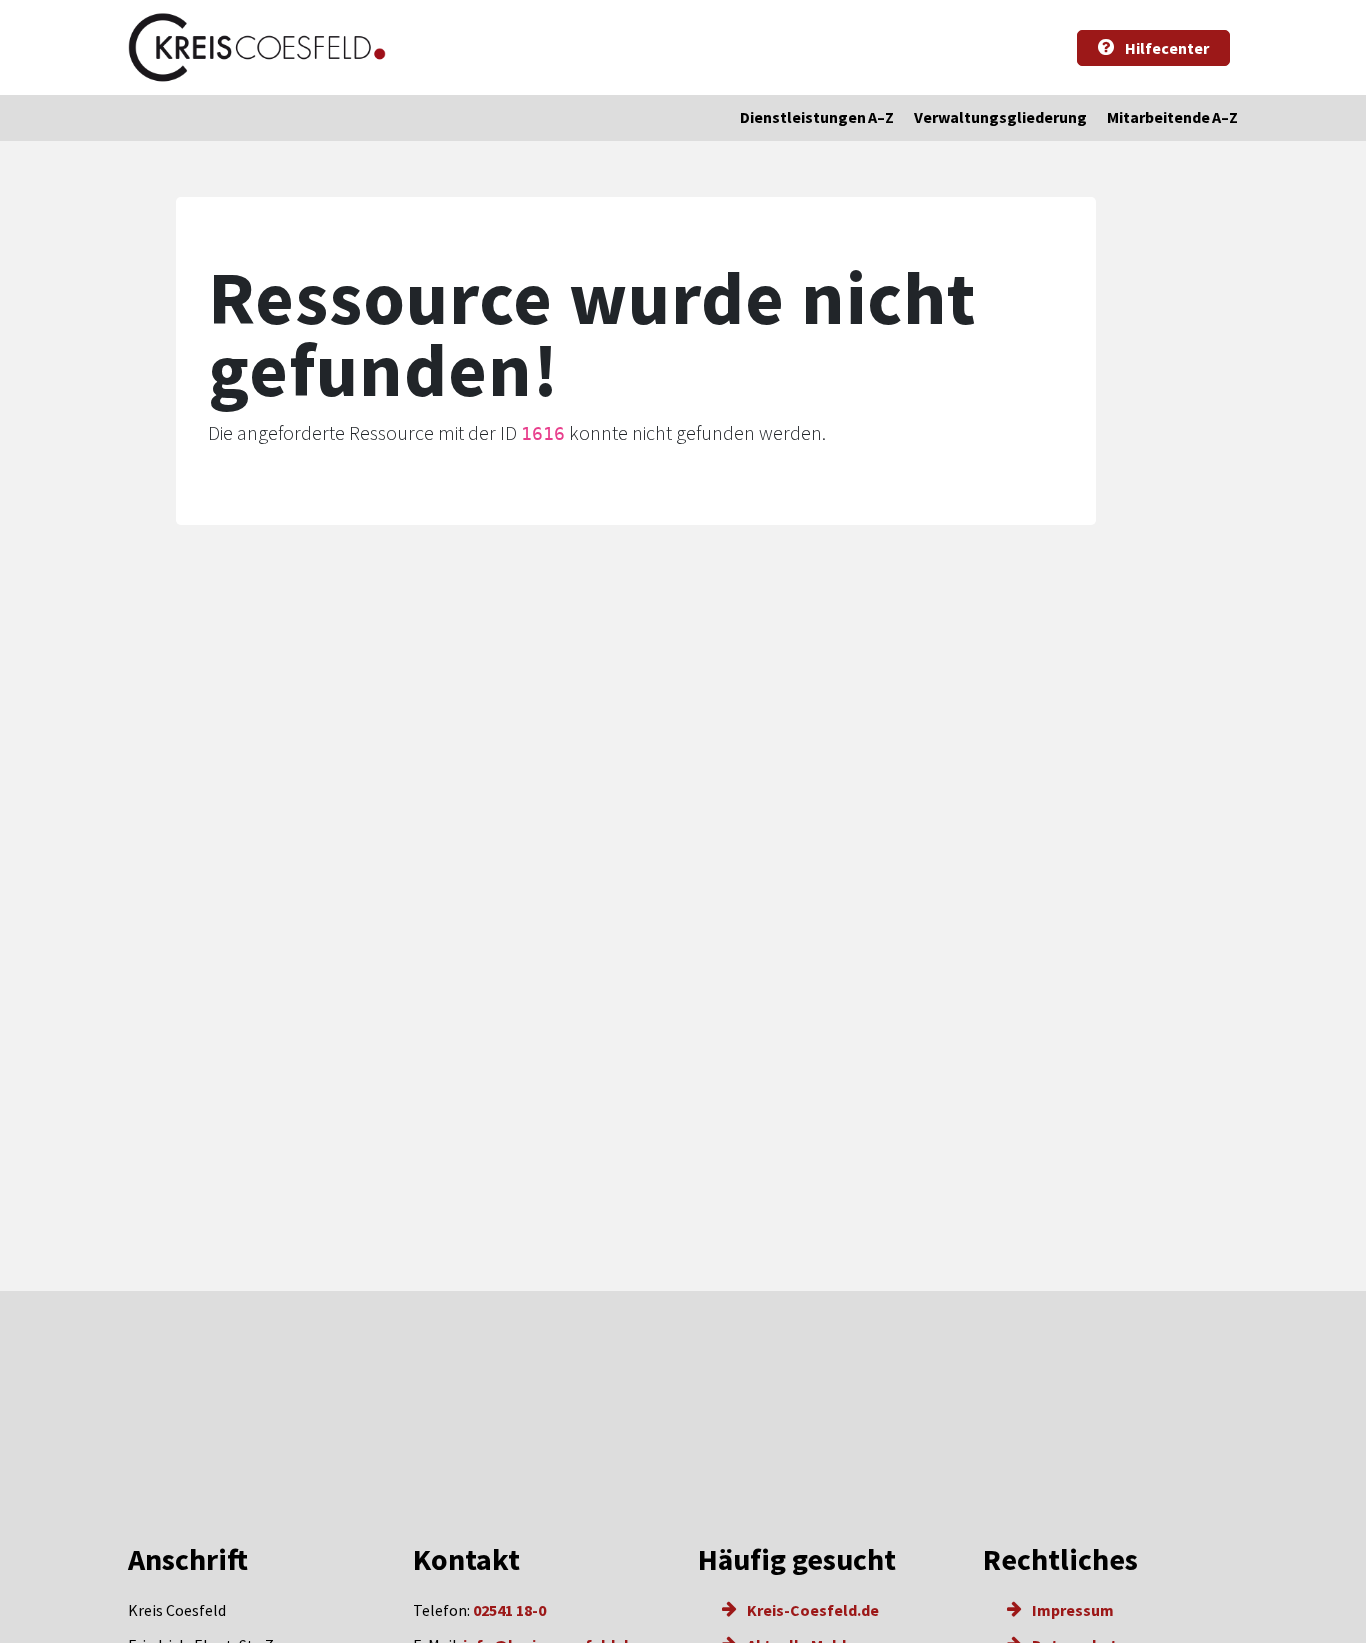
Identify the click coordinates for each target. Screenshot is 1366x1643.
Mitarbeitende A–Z (1172, 117)
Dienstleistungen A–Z (817, 117)
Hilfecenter (1165, 48)
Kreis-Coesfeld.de (811, 1610)
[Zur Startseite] (257, 47)
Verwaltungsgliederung (1000, 117)
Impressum (1071, 1610)
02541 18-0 (509, 1610)
